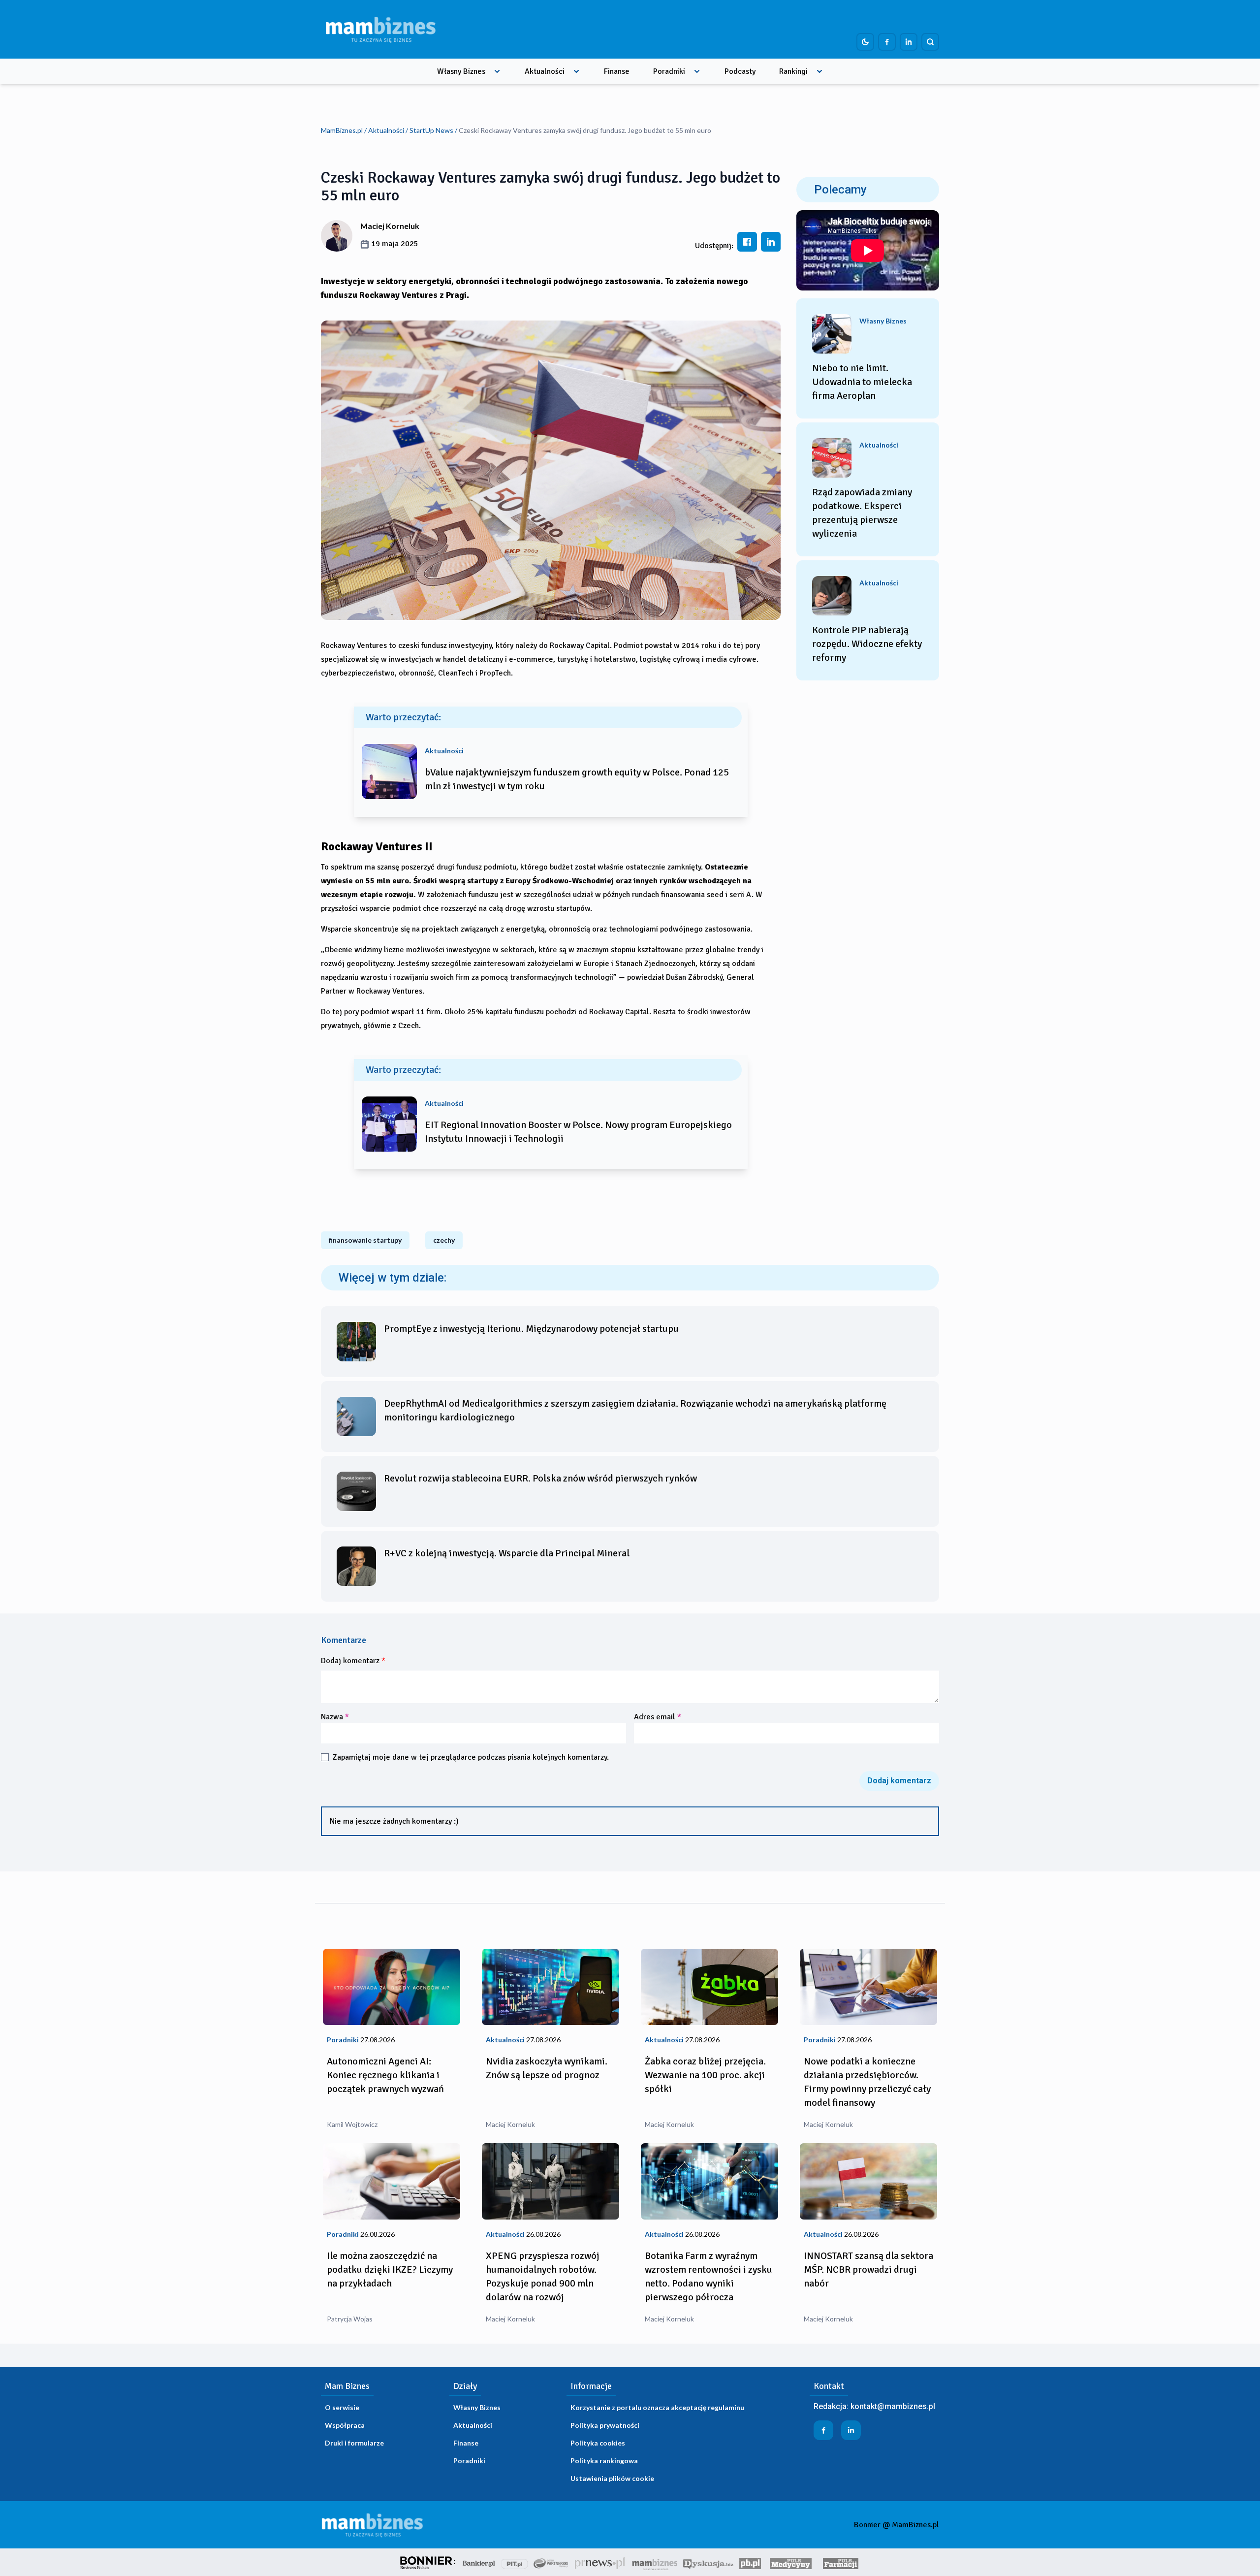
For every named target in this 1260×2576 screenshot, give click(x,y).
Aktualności (545, 71)
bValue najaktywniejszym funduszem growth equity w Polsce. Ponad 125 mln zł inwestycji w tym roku (577, 779)
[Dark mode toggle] (865, 42)
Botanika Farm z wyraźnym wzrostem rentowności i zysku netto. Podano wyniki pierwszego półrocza (709, 2276)
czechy (444, 1240)
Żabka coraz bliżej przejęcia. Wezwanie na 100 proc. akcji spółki (705, 2075)
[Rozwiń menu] (497, 71)
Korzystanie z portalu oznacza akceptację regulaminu (657, 2407)
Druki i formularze (354, 2443)
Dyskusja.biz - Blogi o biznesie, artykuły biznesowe (708, 2562)
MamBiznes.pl (342, 130)
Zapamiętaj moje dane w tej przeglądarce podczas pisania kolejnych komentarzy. (471, 1757)
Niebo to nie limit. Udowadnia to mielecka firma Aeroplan (862, 382)
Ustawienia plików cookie (612, 2478)
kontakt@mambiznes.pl (893, 2406)
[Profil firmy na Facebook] (887, 42)
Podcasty (740, 71)
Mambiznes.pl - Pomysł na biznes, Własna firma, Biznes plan (655, 2562)
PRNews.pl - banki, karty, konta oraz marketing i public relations (600, 2562)
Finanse (617, 71)
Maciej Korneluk (390, 226)
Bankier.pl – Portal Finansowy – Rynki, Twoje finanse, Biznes (479, 2562)
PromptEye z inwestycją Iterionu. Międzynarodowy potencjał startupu (531, 1329)
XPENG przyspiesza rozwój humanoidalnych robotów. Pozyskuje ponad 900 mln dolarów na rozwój (543, 2276)
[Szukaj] (930, 42)
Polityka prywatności (605, 2425)
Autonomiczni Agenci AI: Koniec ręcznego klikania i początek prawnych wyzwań (385, 2075)
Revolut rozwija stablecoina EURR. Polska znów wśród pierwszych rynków (540, 1478)
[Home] (380, 29)
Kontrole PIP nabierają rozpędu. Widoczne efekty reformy (867, 644)
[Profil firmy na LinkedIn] (909, 42)
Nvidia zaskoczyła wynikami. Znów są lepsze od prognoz (547, 2068)
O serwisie (342, 2407)
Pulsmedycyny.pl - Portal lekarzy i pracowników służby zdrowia (790, 2562)
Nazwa (335, 1717)
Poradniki (669, 71)
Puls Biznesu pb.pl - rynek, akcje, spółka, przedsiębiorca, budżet (750, 2562)
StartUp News (431, 130)
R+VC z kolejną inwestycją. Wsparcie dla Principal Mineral (507, 1553)
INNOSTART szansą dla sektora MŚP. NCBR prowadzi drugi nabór (868, 2270)
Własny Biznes (461, 71)
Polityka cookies (598, 2443)
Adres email (658, 1717)
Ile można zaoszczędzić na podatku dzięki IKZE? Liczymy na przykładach (390, 2270)
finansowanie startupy (365, 1240)
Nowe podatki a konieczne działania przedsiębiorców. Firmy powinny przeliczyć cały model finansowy (867, 2082)
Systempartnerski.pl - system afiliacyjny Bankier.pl (551, 2562)
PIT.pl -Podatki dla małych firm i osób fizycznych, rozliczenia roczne (515, 2562)
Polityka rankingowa (604, 2461)
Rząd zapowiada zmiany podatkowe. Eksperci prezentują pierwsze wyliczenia (862, 513)
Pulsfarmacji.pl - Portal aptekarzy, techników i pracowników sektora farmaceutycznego (841, 2562)
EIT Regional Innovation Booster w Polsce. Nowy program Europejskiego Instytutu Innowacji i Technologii (578, 1132)
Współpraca (345, 2425)
